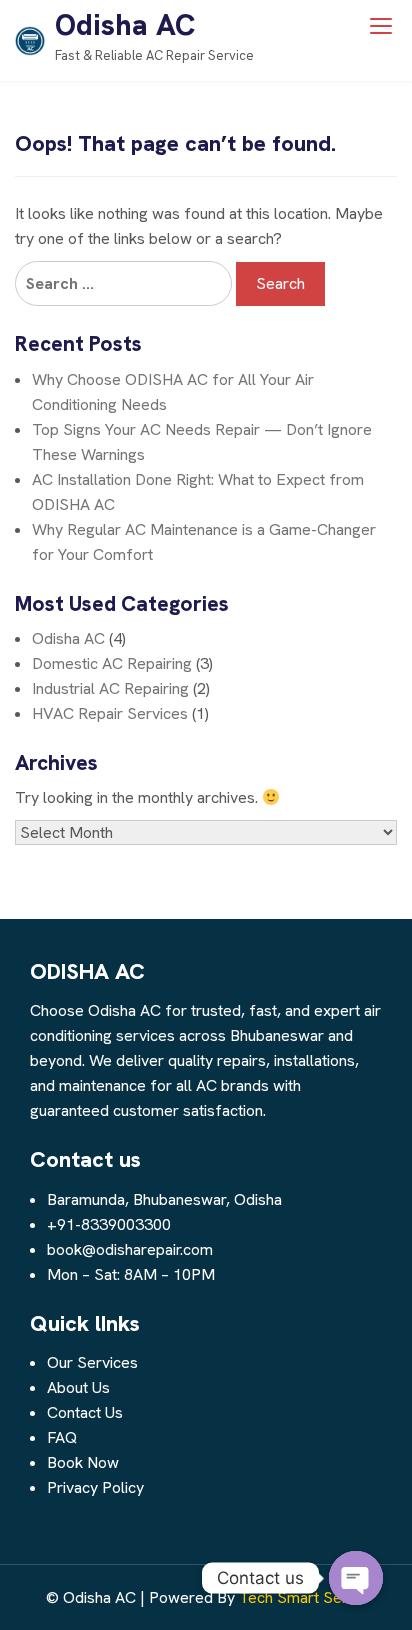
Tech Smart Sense (303, 1597)
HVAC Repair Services (110, 713)
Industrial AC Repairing (110, 688)
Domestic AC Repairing (112, 663)
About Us (78, 1387)
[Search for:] (123, 283)
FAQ (62, 1437)
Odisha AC (125, 25)
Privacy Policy (95, 1487)
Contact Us (85, 1412)
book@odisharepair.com (130, 1249)
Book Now (83, 1462)
